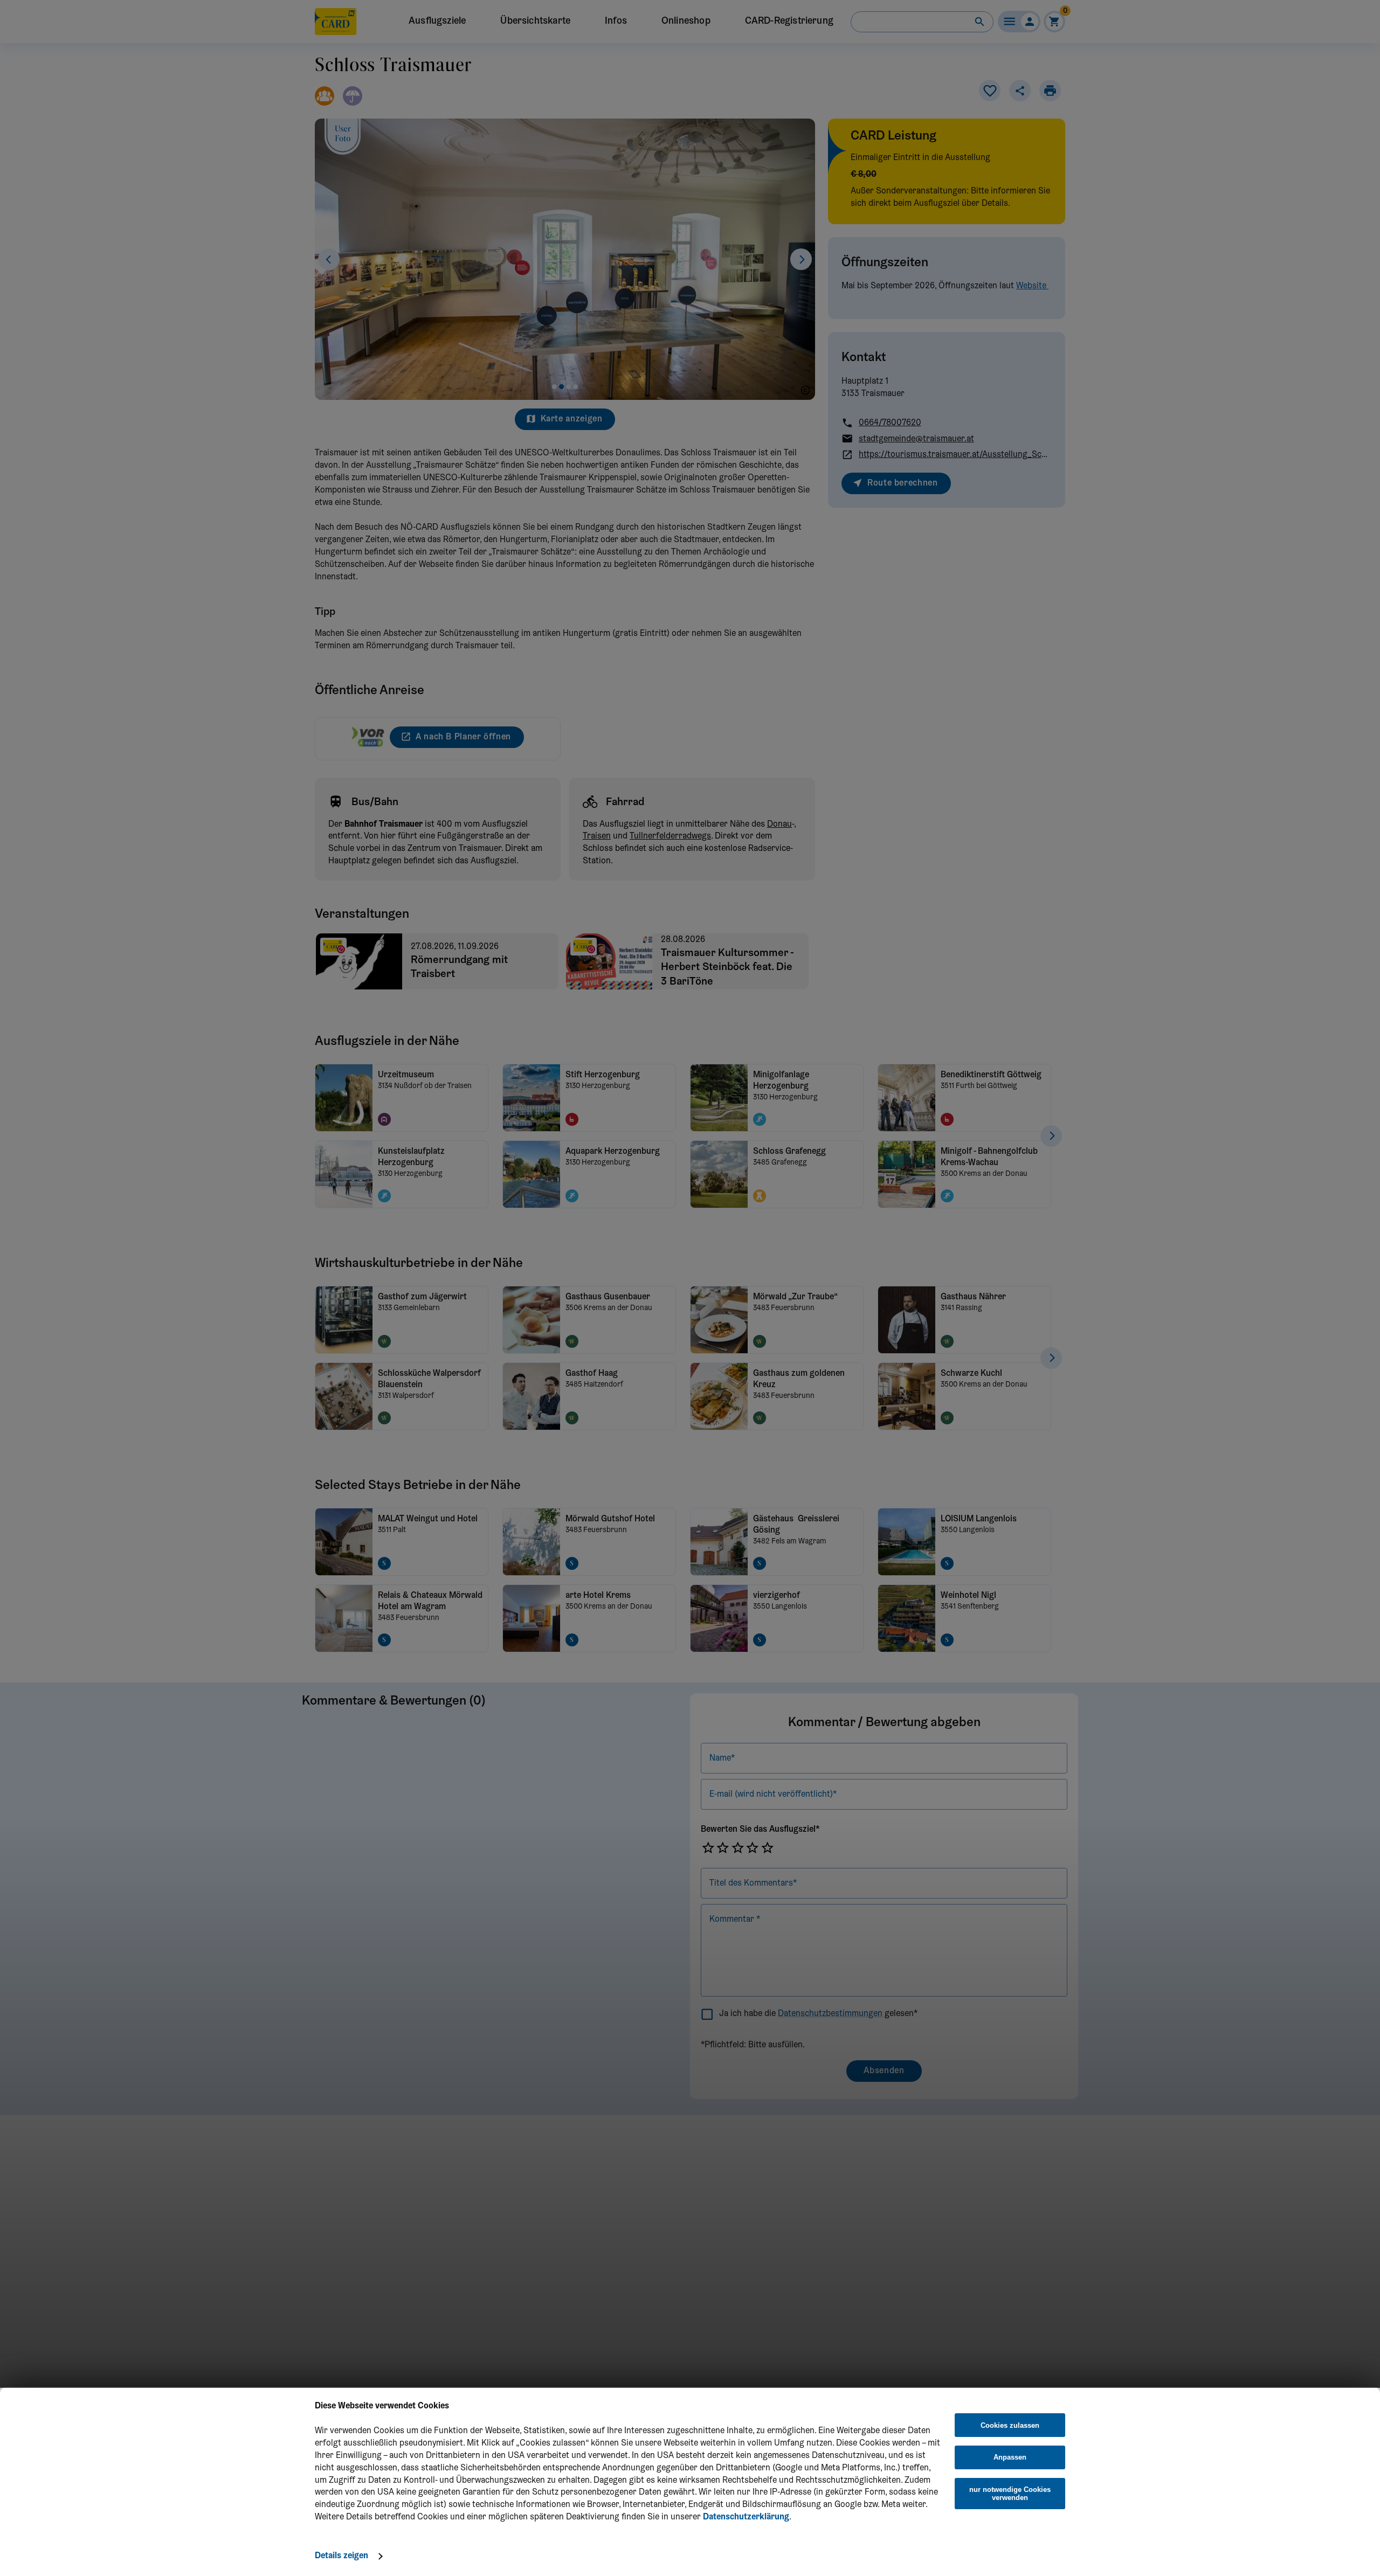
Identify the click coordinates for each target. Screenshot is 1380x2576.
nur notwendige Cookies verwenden (1010, 2494)
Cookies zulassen (1010, 2425)
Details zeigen (341, 2556)
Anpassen (1010, 2457)
